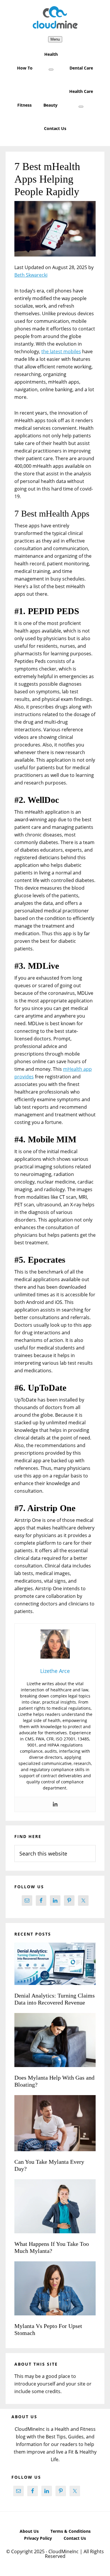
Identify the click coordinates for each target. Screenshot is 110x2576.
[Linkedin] (55, 1804)
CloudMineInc (55, 18)
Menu (55, 39)
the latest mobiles (61, 351)
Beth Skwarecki (31, 275)
